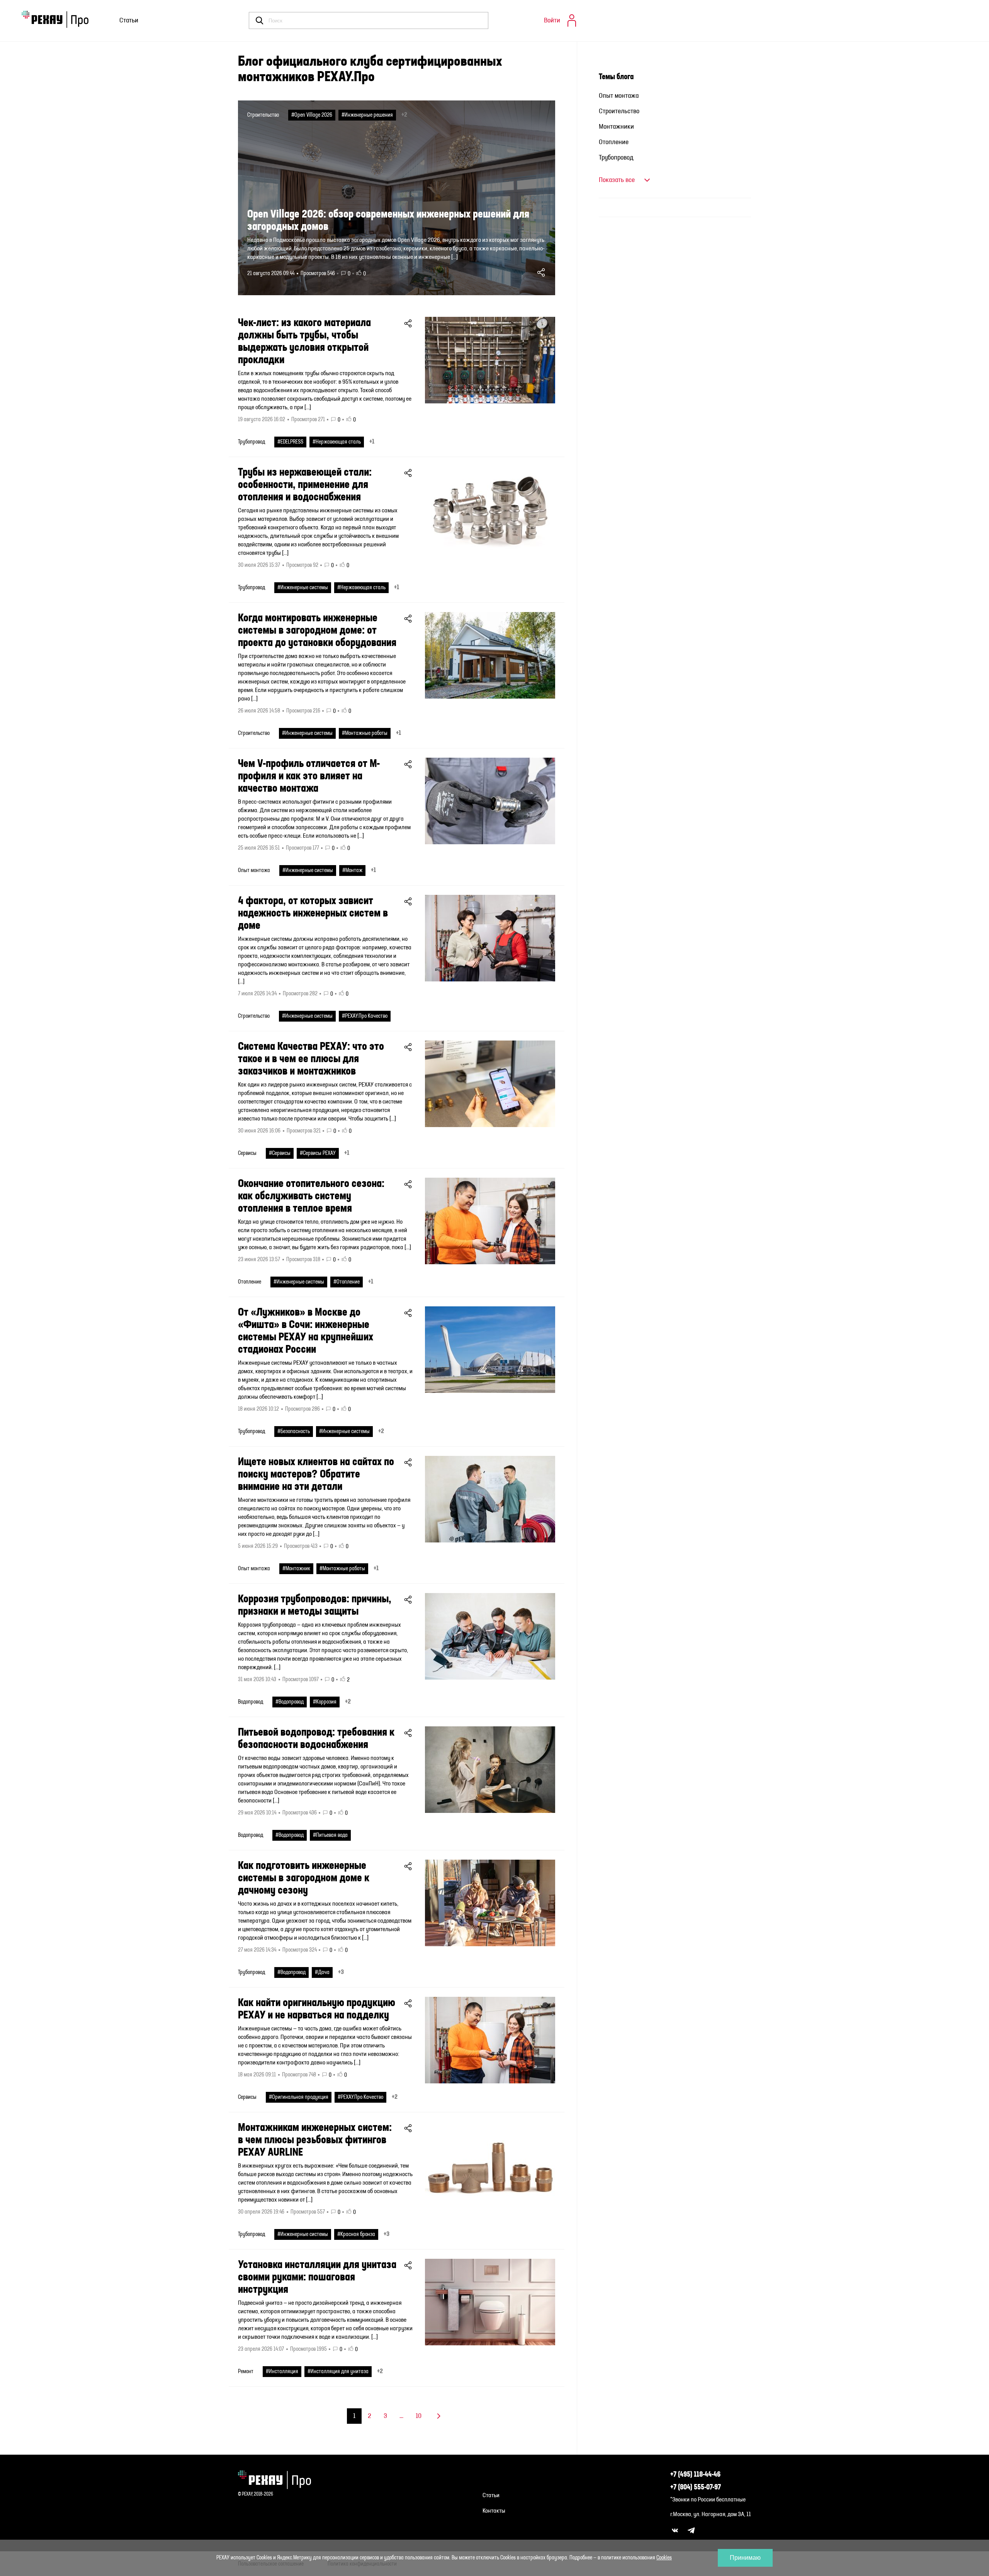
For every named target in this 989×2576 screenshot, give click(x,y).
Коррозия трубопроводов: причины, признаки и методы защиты (315, 1605)
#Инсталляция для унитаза (338, 2372)
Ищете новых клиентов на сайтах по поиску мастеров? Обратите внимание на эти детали (316, 1474)
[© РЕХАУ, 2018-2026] (278, 2480)
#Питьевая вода (330, 1835)
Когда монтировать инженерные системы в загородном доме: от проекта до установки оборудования (317, 631)
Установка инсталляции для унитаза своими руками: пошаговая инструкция (317, 2277)
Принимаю (745, 2558)
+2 (404, 115)
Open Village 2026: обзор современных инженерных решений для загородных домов (388, 221)
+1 (372, 442)
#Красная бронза (356, 2234)
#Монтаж (352, 871)
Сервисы (247, 1153)
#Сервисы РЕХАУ (318, 1153)
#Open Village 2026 (312, 115)
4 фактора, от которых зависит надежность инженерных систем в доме (313, 913)
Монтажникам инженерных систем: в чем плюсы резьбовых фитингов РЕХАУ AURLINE (315, 2140)
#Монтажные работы (365, 733)
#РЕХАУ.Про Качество (365, 1016)
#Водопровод (290, 1702)
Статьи (129, 20)
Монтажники (616, 127)
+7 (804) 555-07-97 (696, 2488)
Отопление (250, 1282)
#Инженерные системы (303, 588)
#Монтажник (296, 1569)
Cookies (664, 2558)
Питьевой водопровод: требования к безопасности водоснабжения (316, 1739)
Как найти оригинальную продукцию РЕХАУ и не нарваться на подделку (317, 2009)
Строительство (263, 115)
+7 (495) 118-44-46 (695, 2475)
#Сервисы (280, 1153)
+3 (341, 1972)
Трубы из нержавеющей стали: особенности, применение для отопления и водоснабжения (305, 485)
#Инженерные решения (367, 115)
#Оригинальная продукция (299, 2097)
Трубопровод (251, 442)
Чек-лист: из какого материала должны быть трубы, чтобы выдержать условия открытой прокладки (304, 342)
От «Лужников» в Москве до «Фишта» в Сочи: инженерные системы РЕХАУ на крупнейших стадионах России (306, 1331)
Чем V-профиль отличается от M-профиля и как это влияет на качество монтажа (309, 776)
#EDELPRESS (290, 442)
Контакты (494, 2511)
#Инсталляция (282, 2372)
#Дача (322, 1972)
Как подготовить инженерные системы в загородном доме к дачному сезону (304, 1878)
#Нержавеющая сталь (337, 442)
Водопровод (251, 1702)
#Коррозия (325, 1702)
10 (419, 2416)
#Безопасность (294, 1432)
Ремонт (246, 2372)
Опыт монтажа (254, 871)
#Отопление (347, 1282)
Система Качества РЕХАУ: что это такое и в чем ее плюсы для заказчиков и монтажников (311, 1059)
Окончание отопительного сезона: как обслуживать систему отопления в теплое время (311, 1196)
